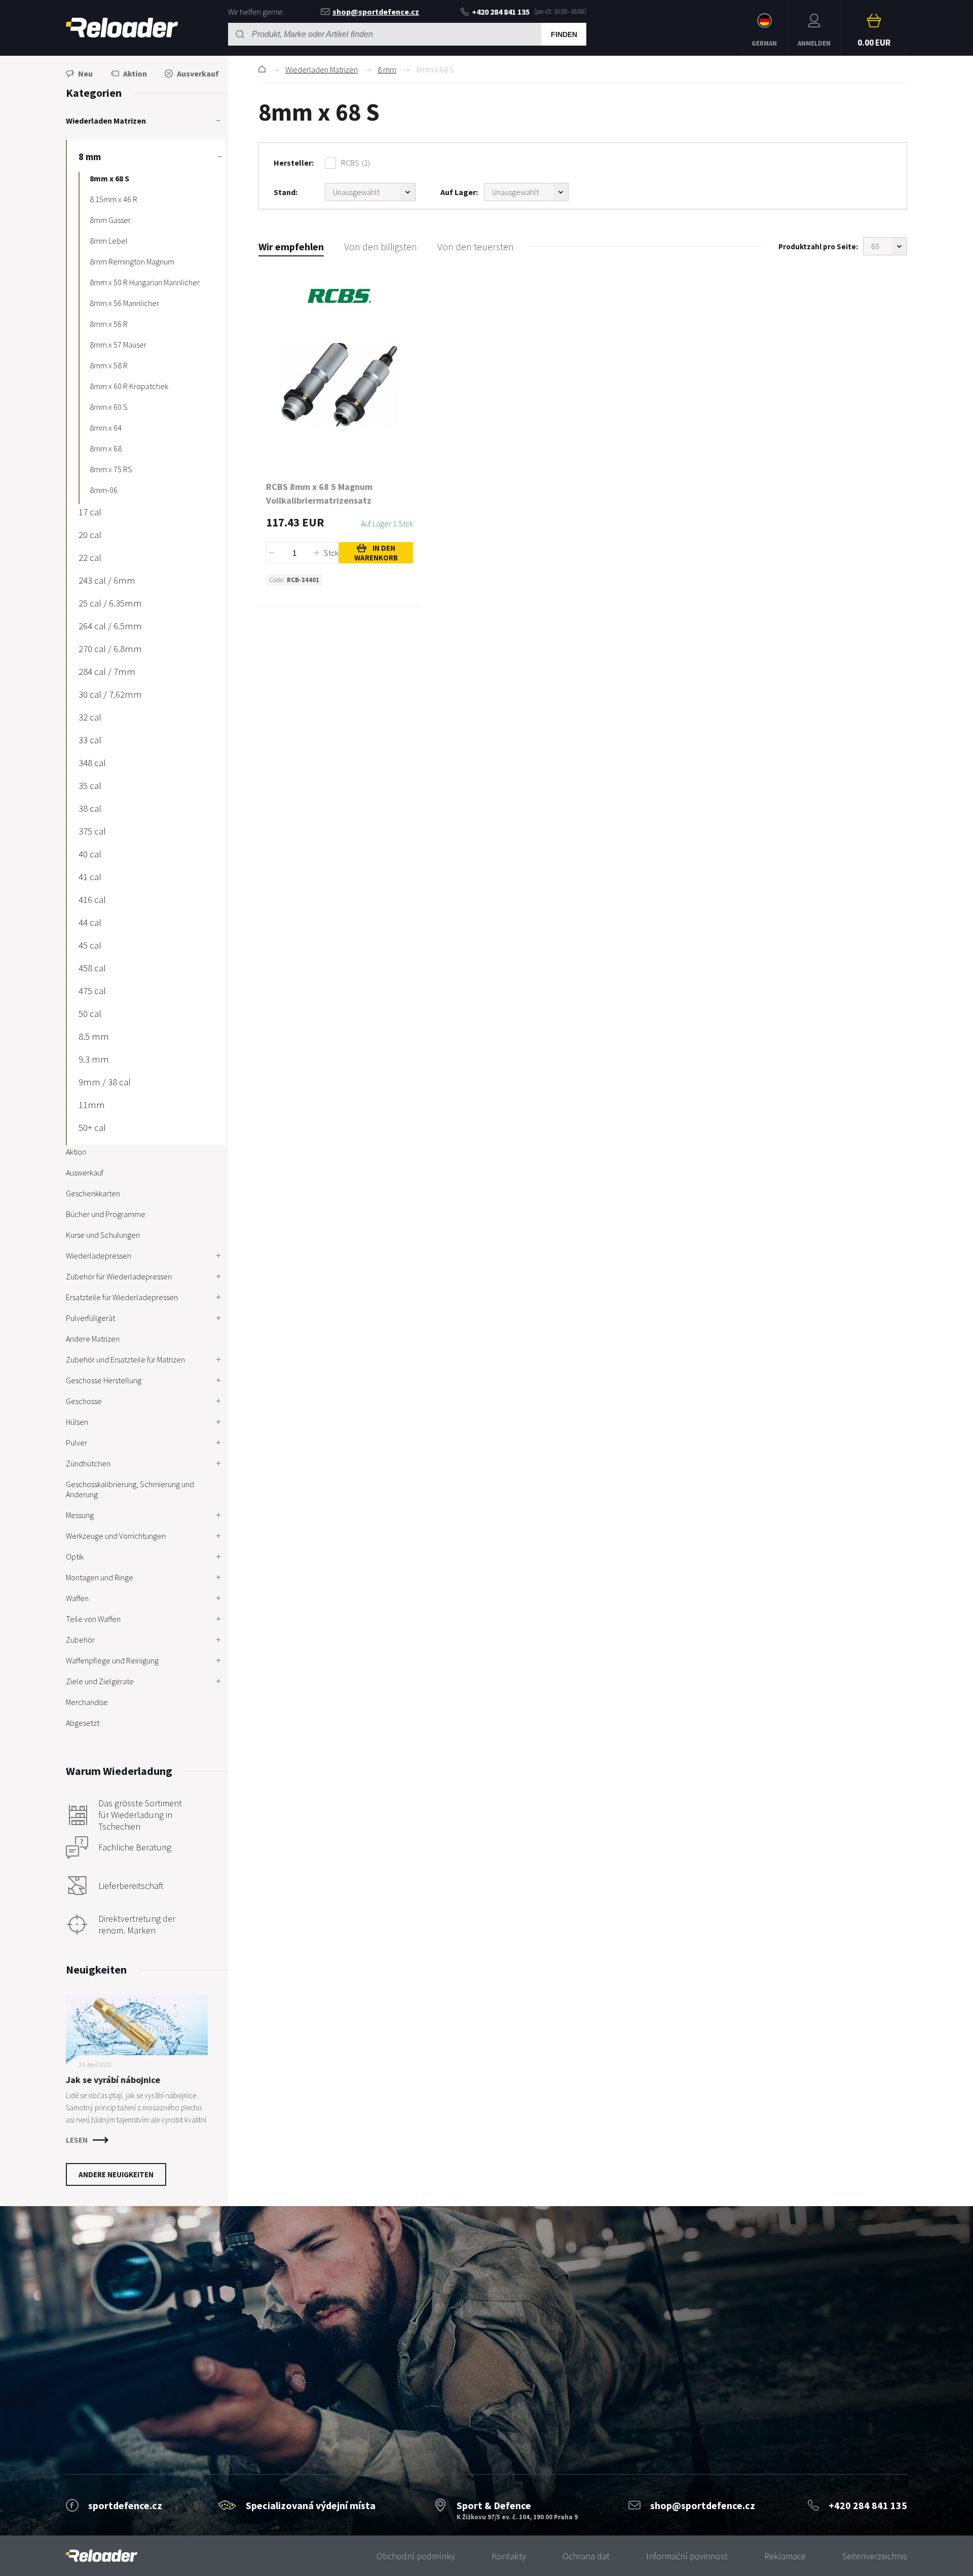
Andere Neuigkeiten (116, 2174)
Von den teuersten (476, 247)
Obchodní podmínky (416, 2556)
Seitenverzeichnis (875, 2556)
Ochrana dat (586, 2556)
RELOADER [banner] (122, 28)
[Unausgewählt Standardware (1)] (370, 192)
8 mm (387, 69)
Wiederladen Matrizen (322, 69)
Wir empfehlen (291, 247)
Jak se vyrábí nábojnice (113, 2080)
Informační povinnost (687, 2556)
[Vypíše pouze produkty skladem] (526, 192)
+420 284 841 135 (501, 12)
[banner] (102, 2556)
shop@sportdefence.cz (376, 12)
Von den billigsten (381, 247)
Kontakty (509, 2556)
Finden (564, 34)
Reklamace (785, 2556)
